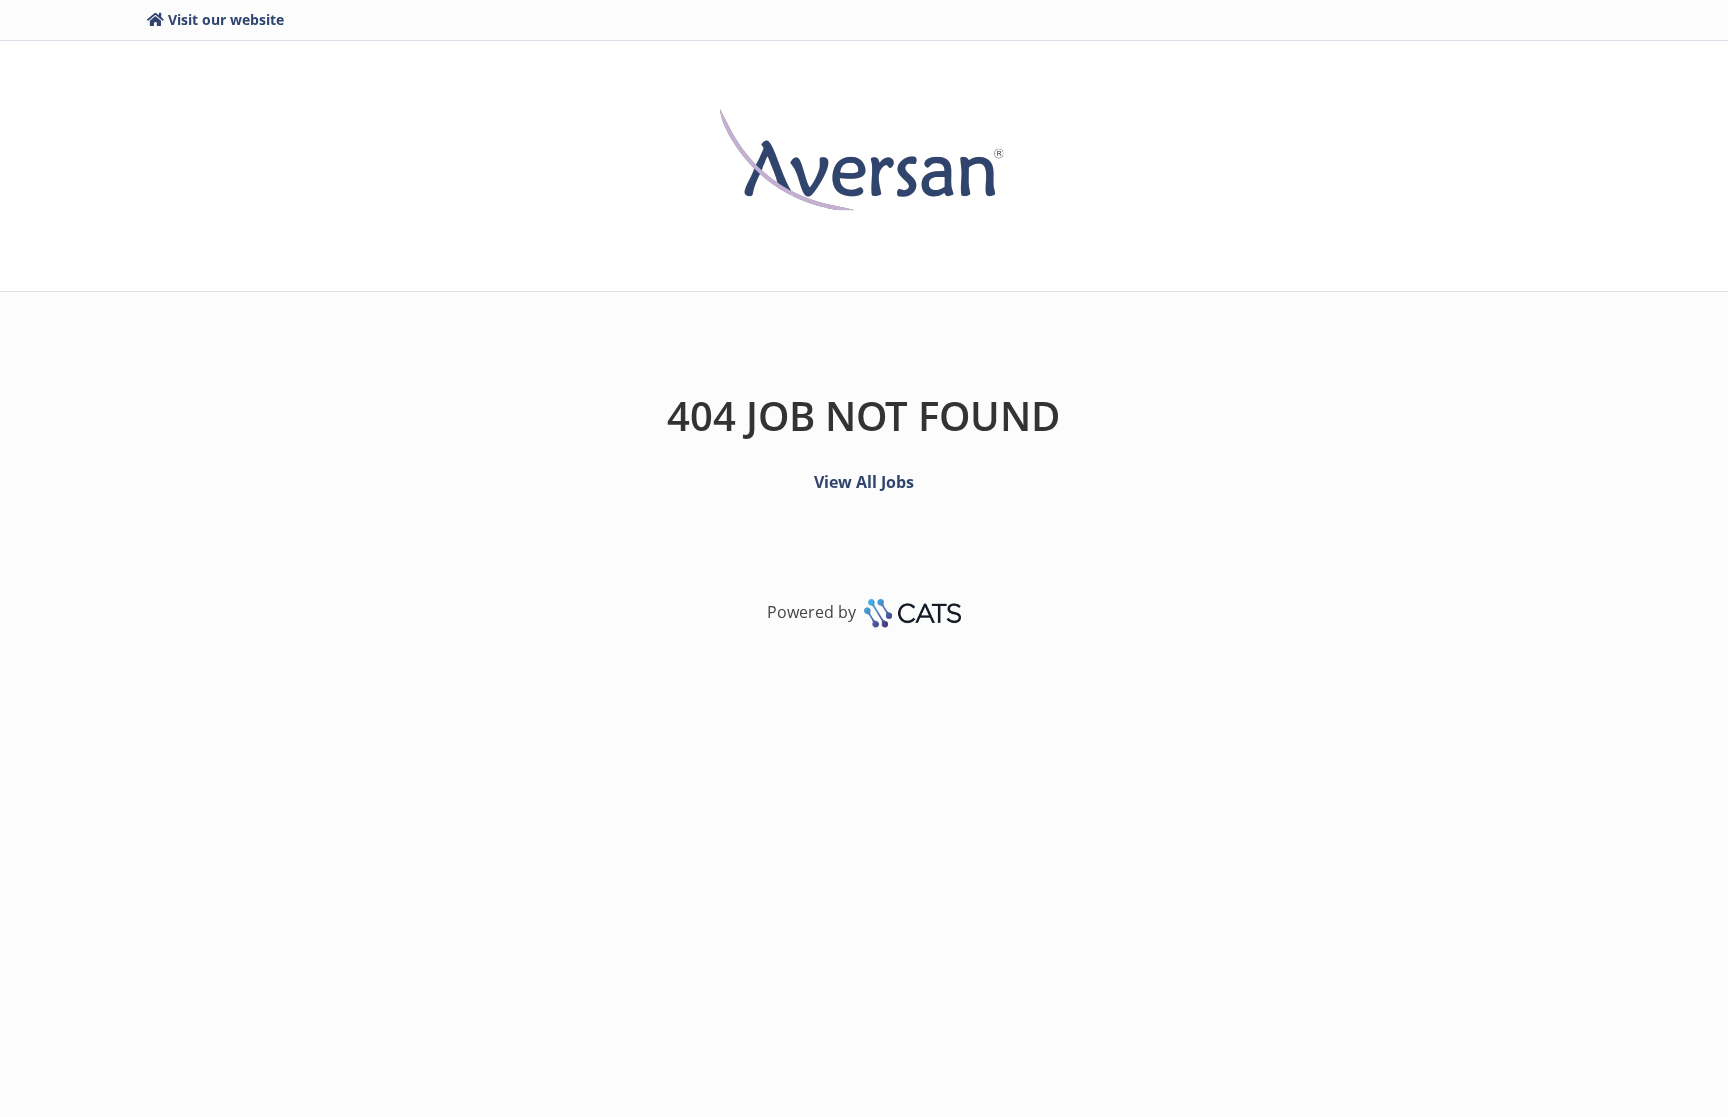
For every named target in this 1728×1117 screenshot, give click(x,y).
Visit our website (226, 19)
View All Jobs (864, 482)
